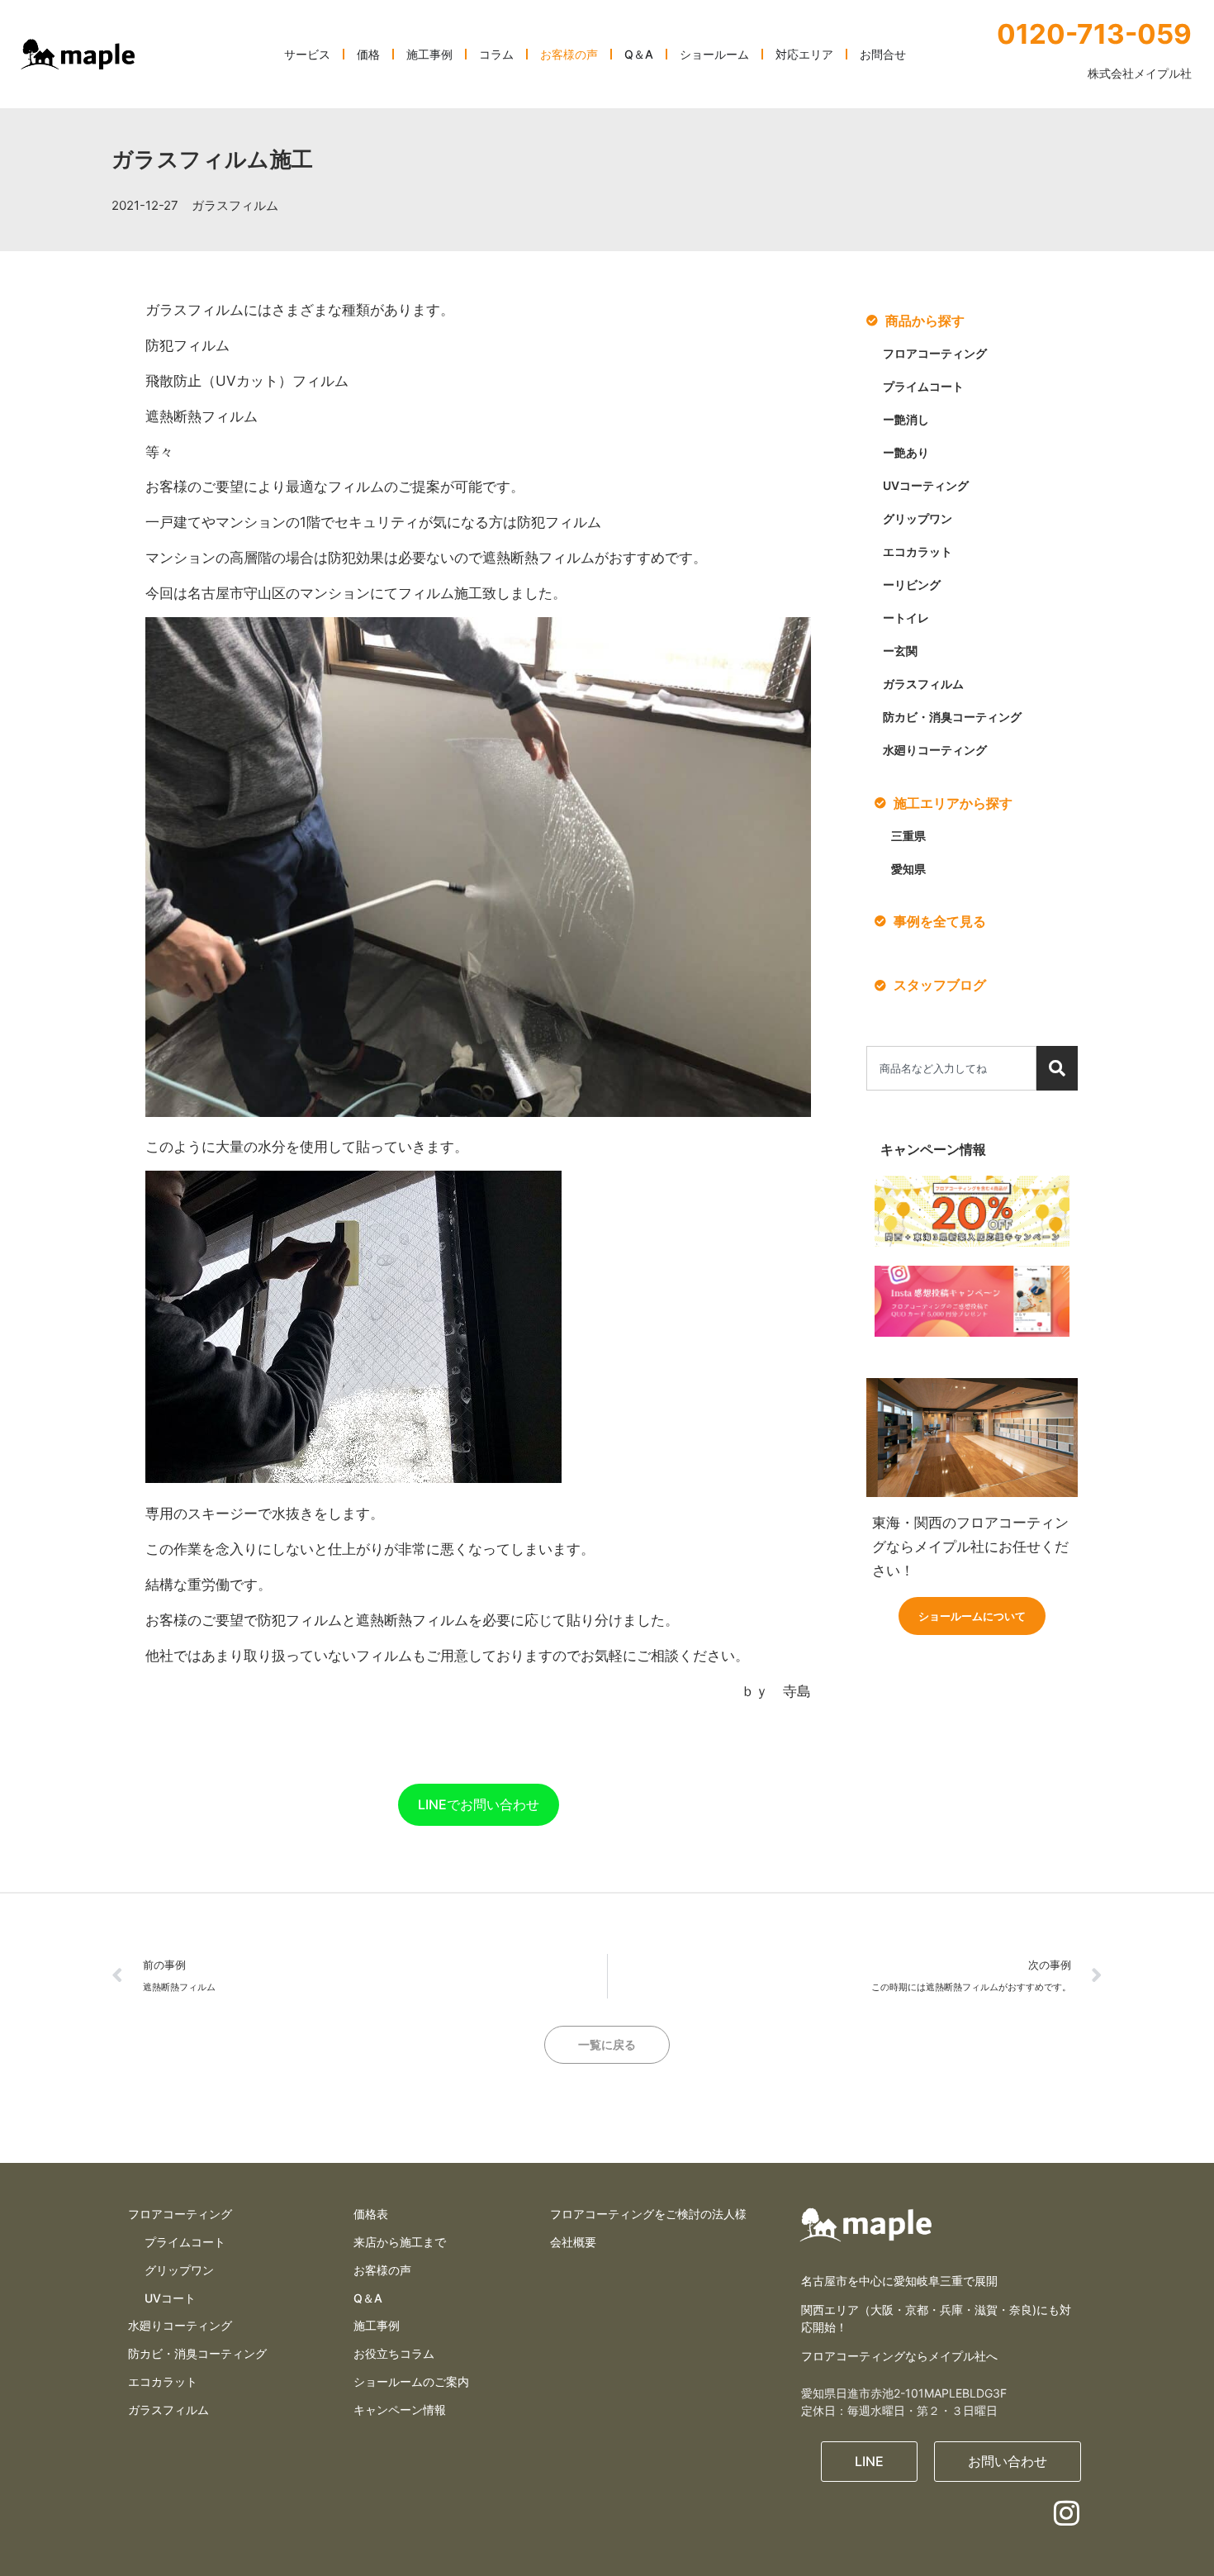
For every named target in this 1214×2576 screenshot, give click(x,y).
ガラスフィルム (235, 205)
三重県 (908, 836)
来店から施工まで (400, 2242)
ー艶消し (906, 419)
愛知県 (908, 869)
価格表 (371, 2214)
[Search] (1057, 1068)
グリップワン (918, 518)
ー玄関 (900, 651)
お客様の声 (382, 2270)
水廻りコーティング (935, 750)
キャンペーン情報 (400, 2410)
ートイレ (906, 618)
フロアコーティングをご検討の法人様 (648, 2214)
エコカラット (918, 551)
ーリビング (912, 585)
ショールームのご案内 (411, 2381)
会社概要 (573, 2242)
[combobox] (951, 1068)
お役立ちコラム (394, 2353)
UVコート (170, 2298)
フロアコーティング (935, 353)
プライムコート (923, 386)
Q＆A (368, 2298)
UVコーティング (926, 485)
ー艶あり (906, 452)
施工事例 (377, 2325)
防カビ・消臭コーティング (952, 717)
